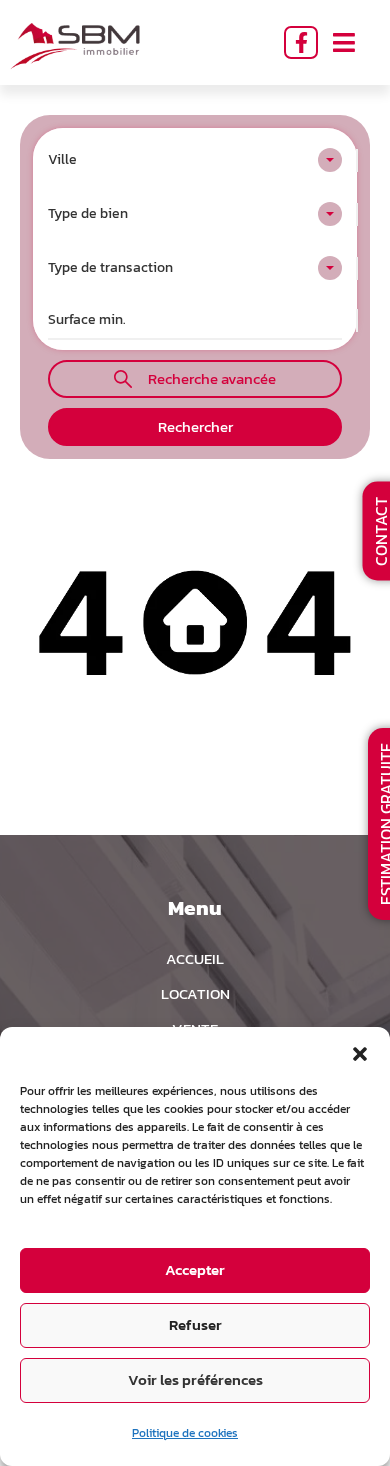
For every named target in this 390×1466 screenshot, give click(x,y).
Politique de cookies (185, 1433)
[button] (360, 1052)
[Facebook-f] (301, 43)
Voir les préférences (195, 1379)
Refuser (195, 1324)
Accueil (195, 958)
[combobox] (195, 160)
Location (195, 993)
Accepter (195, 1269)
